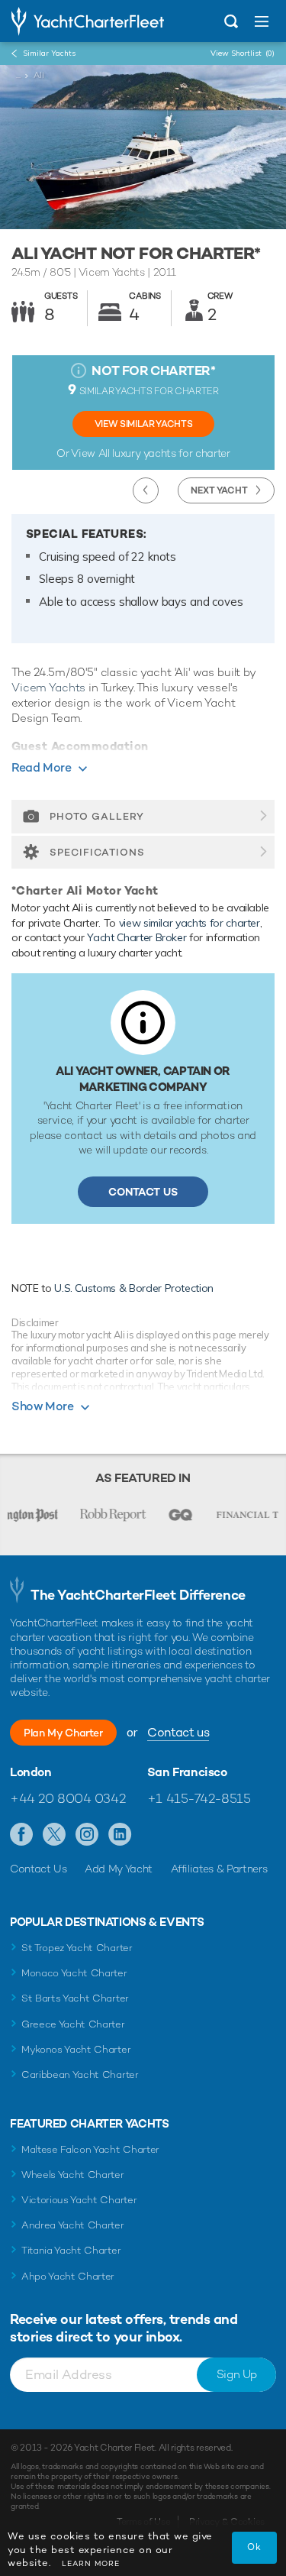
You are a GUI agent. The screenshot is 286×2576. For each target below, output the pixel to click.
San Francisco (187, 1772)
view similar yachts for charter (190, 923)
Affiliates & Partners (219, 1869)
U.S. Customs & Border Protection (134, 1288)
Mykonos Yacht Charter (76, 2049)
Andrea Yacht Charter (73, 2225)
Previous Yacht (146, 490)
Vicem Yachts (48, 687)
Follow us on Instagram (87, 1835)
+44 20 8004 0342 (67, 1798)
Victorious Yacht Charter (79, 2200)
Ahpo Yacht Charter (68, 2276)
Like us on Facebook (22, 1835)
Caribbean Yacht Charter (80, 2074)
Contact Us (143, 1192)
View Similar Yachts (143, 424)
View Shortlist (243, 53)
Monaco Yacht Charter (74, 1973)
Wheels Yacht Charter (73, 2175)
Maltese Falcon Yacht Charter (90, 2149)
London (31, 1772)
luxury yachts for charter (171, 453)
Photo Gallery (97, 816)
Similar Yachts (49, 53)
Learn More (91, 2563)
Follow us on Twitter (55, 1835)
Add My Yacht (119, 1869)
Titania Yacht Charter (71, 2250)
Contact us (178, 1732)
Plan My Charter (63, 1733)
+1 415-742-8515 (199, 1798)
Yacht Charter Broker (137, 937)
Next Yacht (219, 490)
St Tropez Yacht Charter (77, 1948)
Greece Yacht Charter (73, 2024)
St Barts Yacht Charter (75, 1998)
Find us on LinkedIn (120, 1835)
